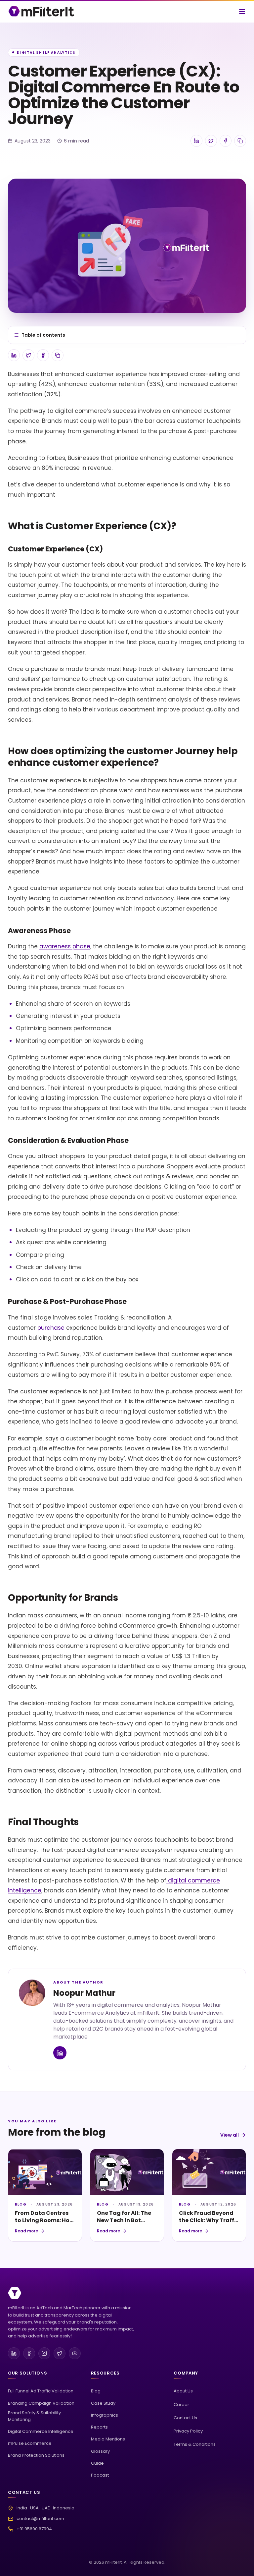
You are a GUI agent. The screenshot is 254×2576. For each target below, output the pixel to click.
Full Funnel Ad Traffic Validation (41, 2391)
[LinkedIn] (14, 2353)
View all (230, 2135)
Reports (99, 2427)
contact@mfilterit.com (40, 2519)
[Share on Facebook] (226, 141)
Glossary (100, 2451)
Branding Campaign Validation (41, 2403)
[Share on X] (211, 141)
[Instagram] (44, 2353)
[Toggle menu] (242, 12)
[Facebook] (29, 2353)
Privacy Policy (188, 2431)
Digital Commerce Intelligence (41, 2431)
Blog (96, 2391)
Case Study (103, 2403)
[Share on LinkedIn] (196, 141)
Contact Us (185, 2418)
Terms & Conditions (195, 2444)
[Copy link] (240, 141)
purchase (51, 1328)
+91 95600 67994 (34, 2529)
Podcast (100, 2475)
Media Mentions (108, 2439)
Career (181, 2405)
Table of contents (43, 335)
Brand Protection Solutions (36, 2455)
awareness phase (65, 946)
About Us (183, 2391)
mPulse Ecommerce (30, 2443)
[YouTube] (75, 2353)
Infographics (105, 2415)
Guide (97, 2463)
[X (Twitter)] (60, 2353)
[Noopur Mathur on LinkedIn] (60, 2053)
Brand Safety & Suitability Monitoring (34, 2416)
